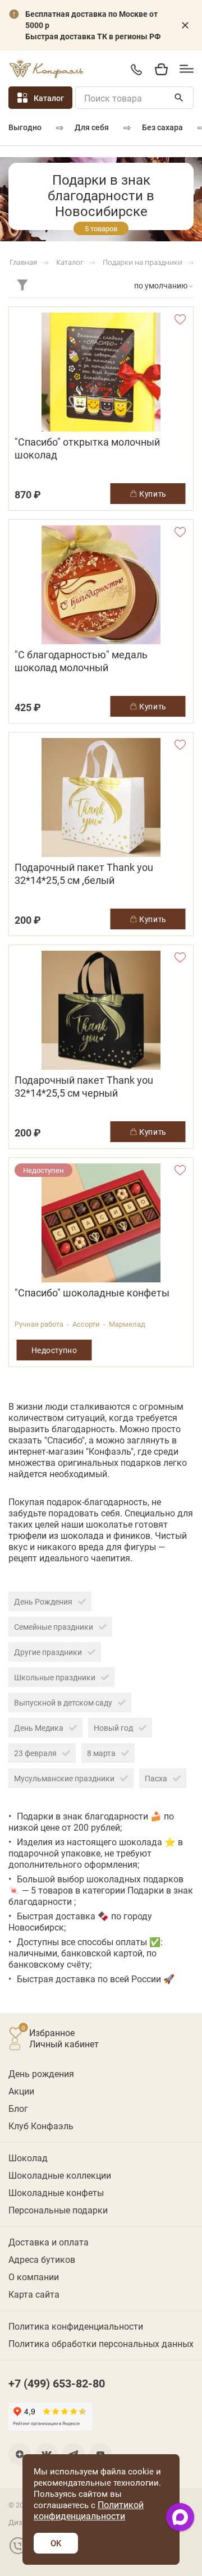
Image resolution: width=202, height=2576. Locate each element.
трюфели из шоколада (56, 1535)
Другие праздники (48, 1652)
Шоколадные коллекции (60, 2175)
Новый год (113, 1728)
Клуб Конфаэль (41, 2126)
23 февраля (35, 1753)
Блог (18, 2108)
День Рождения (43, 1601)
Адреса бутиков (42, 2259)
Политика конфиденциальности (76, 2326)
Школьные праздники (55, 1677)
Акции (21, 2091)
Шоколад (28, 2158)
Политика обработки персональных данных (101, 2343)
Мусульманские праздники (64, 1778)
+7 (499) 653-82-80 (136, 69)
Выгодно (25, 127)
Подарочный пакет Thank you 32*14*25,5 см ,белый (84, 874)
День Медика (39, 1728)
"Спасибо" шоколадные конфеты (92, 1293)
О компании (34, 2277)
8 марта (101, 1753)
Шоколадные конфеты (56, 2192)
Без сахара (162, 127)
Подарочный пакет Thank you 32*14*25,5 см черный (84, 1087)
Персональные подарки (58, 2210)
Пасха (156, 1778)
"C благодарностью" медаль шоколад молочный (81, 661)
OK (56, 2543)
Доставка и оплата (49, 2242)
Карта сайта (34, 2294)
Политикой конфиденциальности (89, 2510)
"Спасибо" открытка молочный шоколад (87, 448)
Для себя (92, 127)
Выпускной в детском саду (63, 1702)
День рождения (41, 2073)
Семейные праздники (54, 1627)
